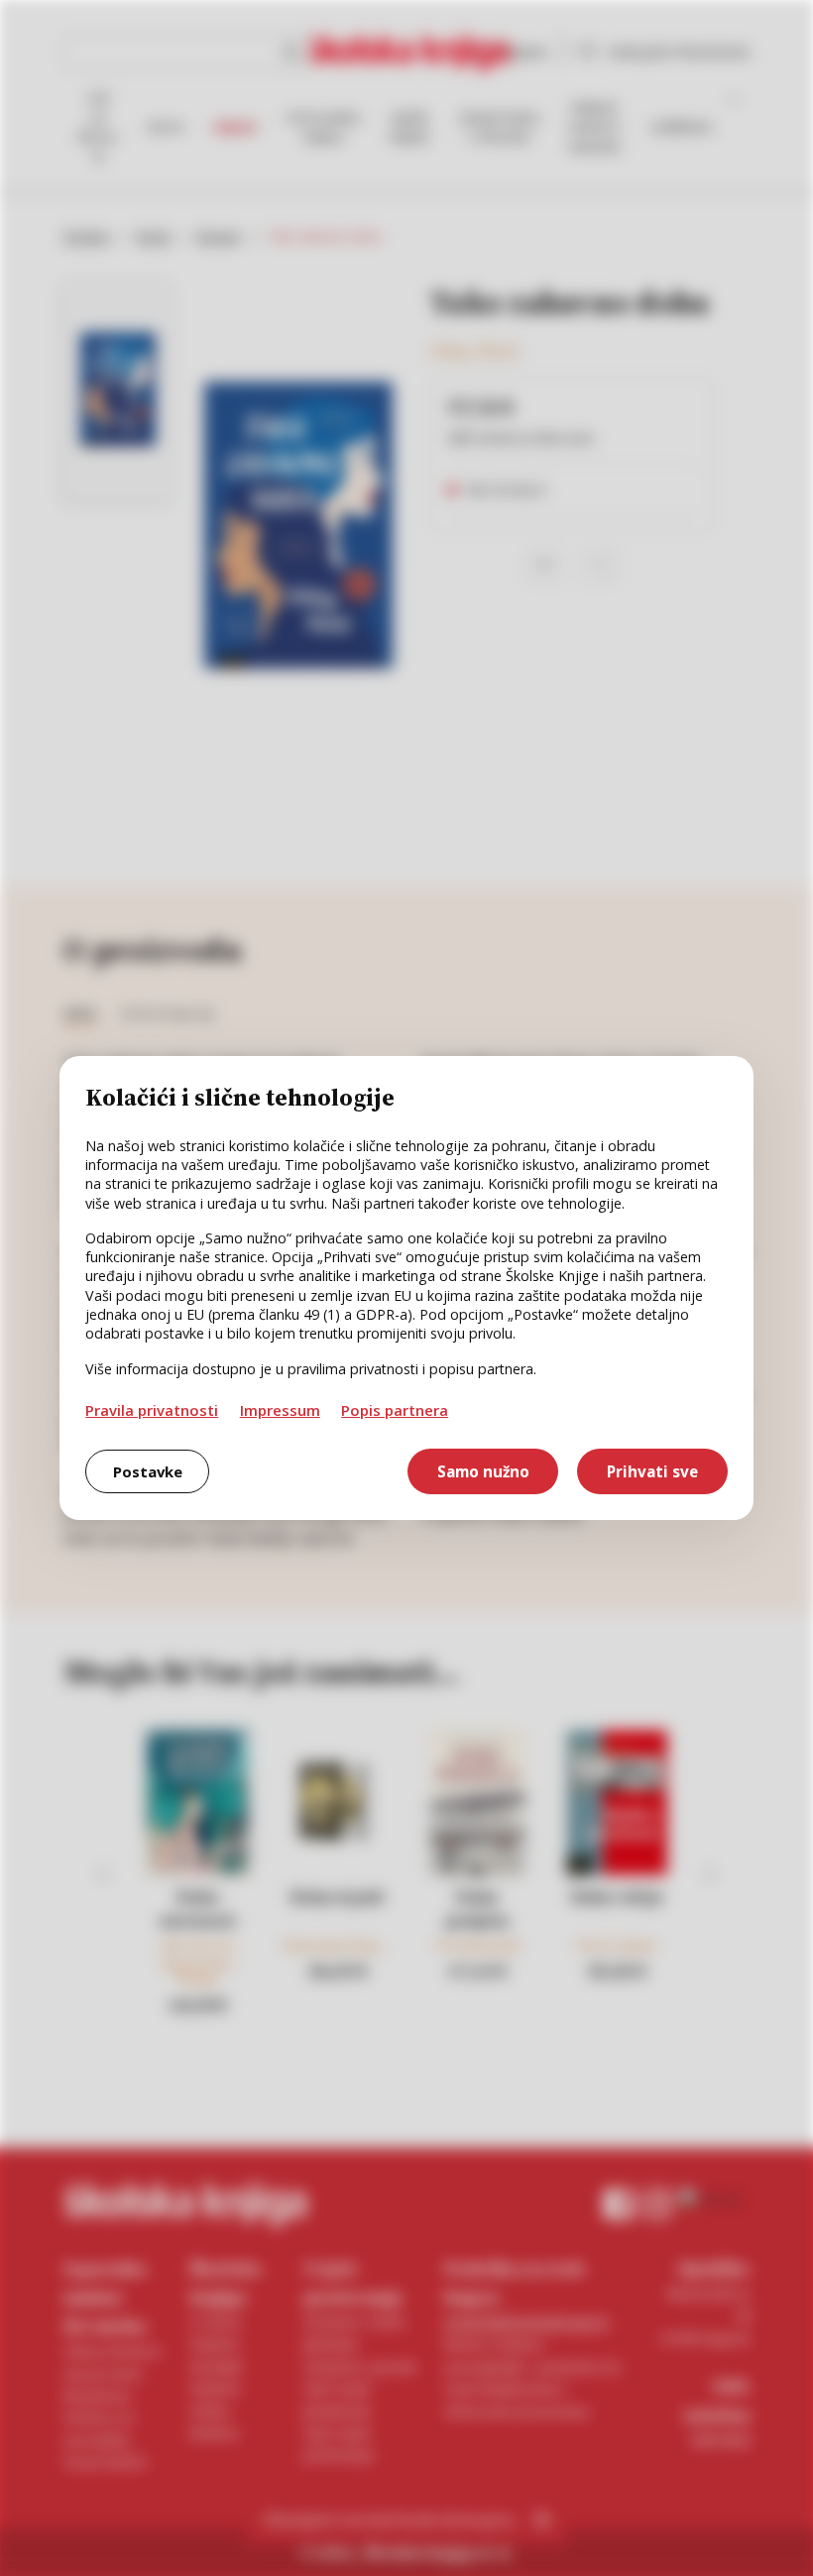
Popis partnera (395, 1410)
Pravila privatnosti (152, 1410)
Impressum (280, 1410)
